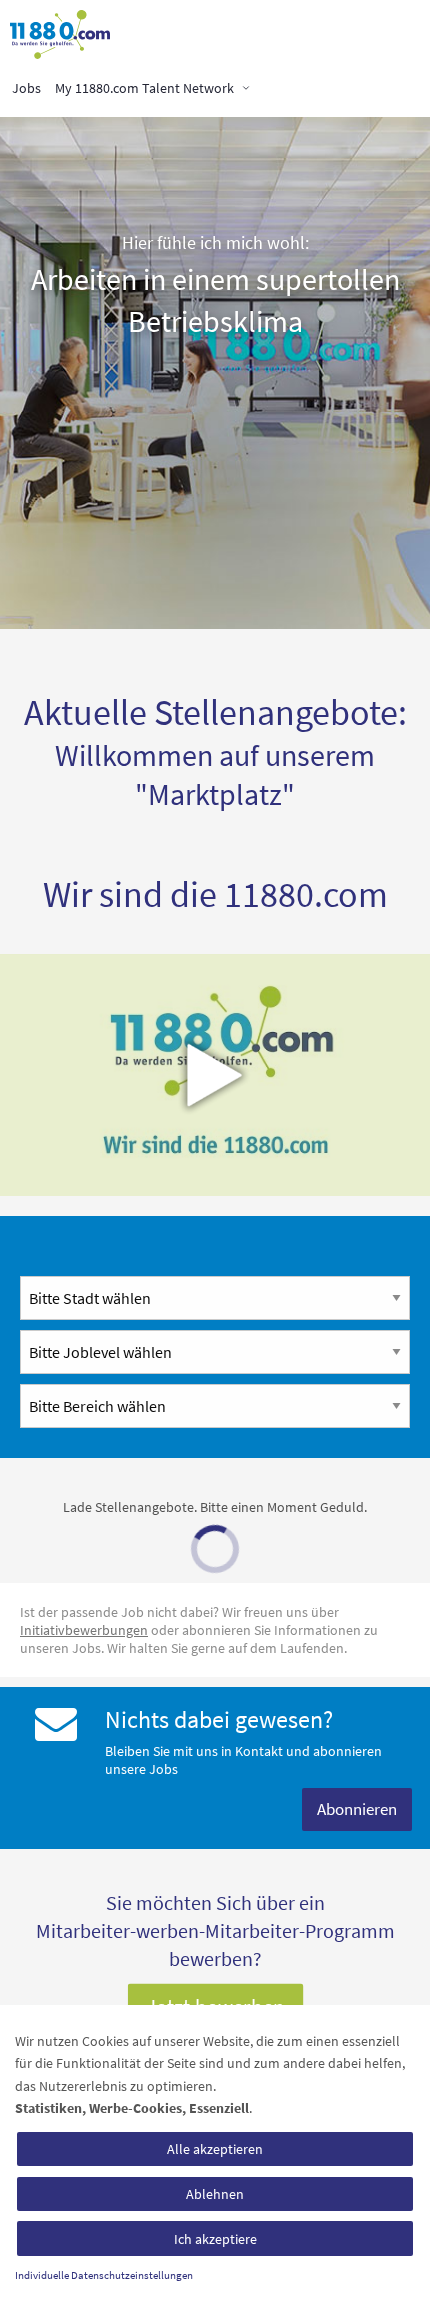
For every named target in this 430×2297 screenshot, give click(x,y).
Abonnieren (357, 1809)
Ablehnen (215, 2194)
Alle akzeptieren (215, 2149)
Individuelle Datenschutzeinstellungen (104, 2275)
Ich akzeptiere (215, 2239)
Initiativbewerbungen (84, 1630)
